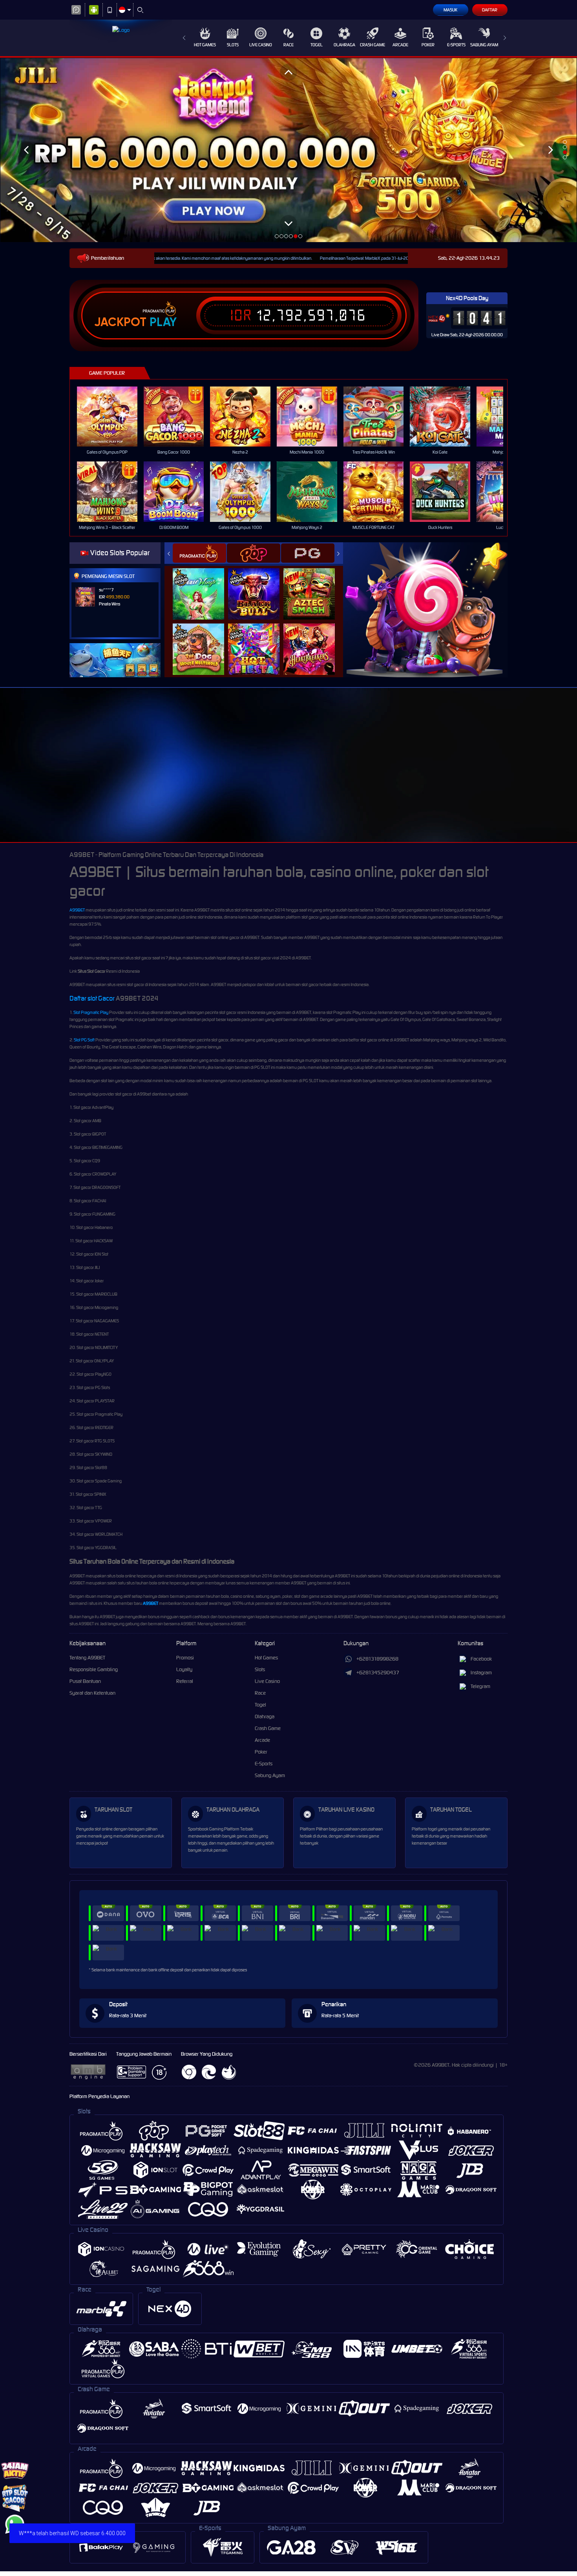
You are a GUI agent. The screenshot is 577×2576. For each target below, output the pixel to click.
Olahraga (344, 45)
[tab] (199, 553)
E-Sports (456, 45)
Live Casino (261, 45)
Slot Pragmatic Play (91, 1012)
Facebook (481, 1659)
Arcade (400, 45)
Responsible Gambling (94, 1669)
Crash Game (372, 45)
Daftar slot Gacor (92, 998)
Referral (185, 1681)
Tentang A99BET (87, 1658)
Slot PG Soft (84, 1040)
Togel (317, 45)
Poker (428, 45)
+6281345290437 (378, 1673)
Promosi (185, 1658)
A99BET (77, 910)
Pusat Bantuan (85, 1681)
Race (288, 45)
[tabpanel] (288, 150)
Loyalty (184, 1669)
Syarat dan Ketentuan (92, 1693)
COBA (203, 586)
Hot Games (205, 45)
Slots (233, 45)
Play (163, 322)
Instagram (481, 1673)
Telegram (480, 1686)
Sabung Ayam (484, 45)
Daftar (490, 10)
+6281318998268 (377, 1659)
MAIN (112, 417)
